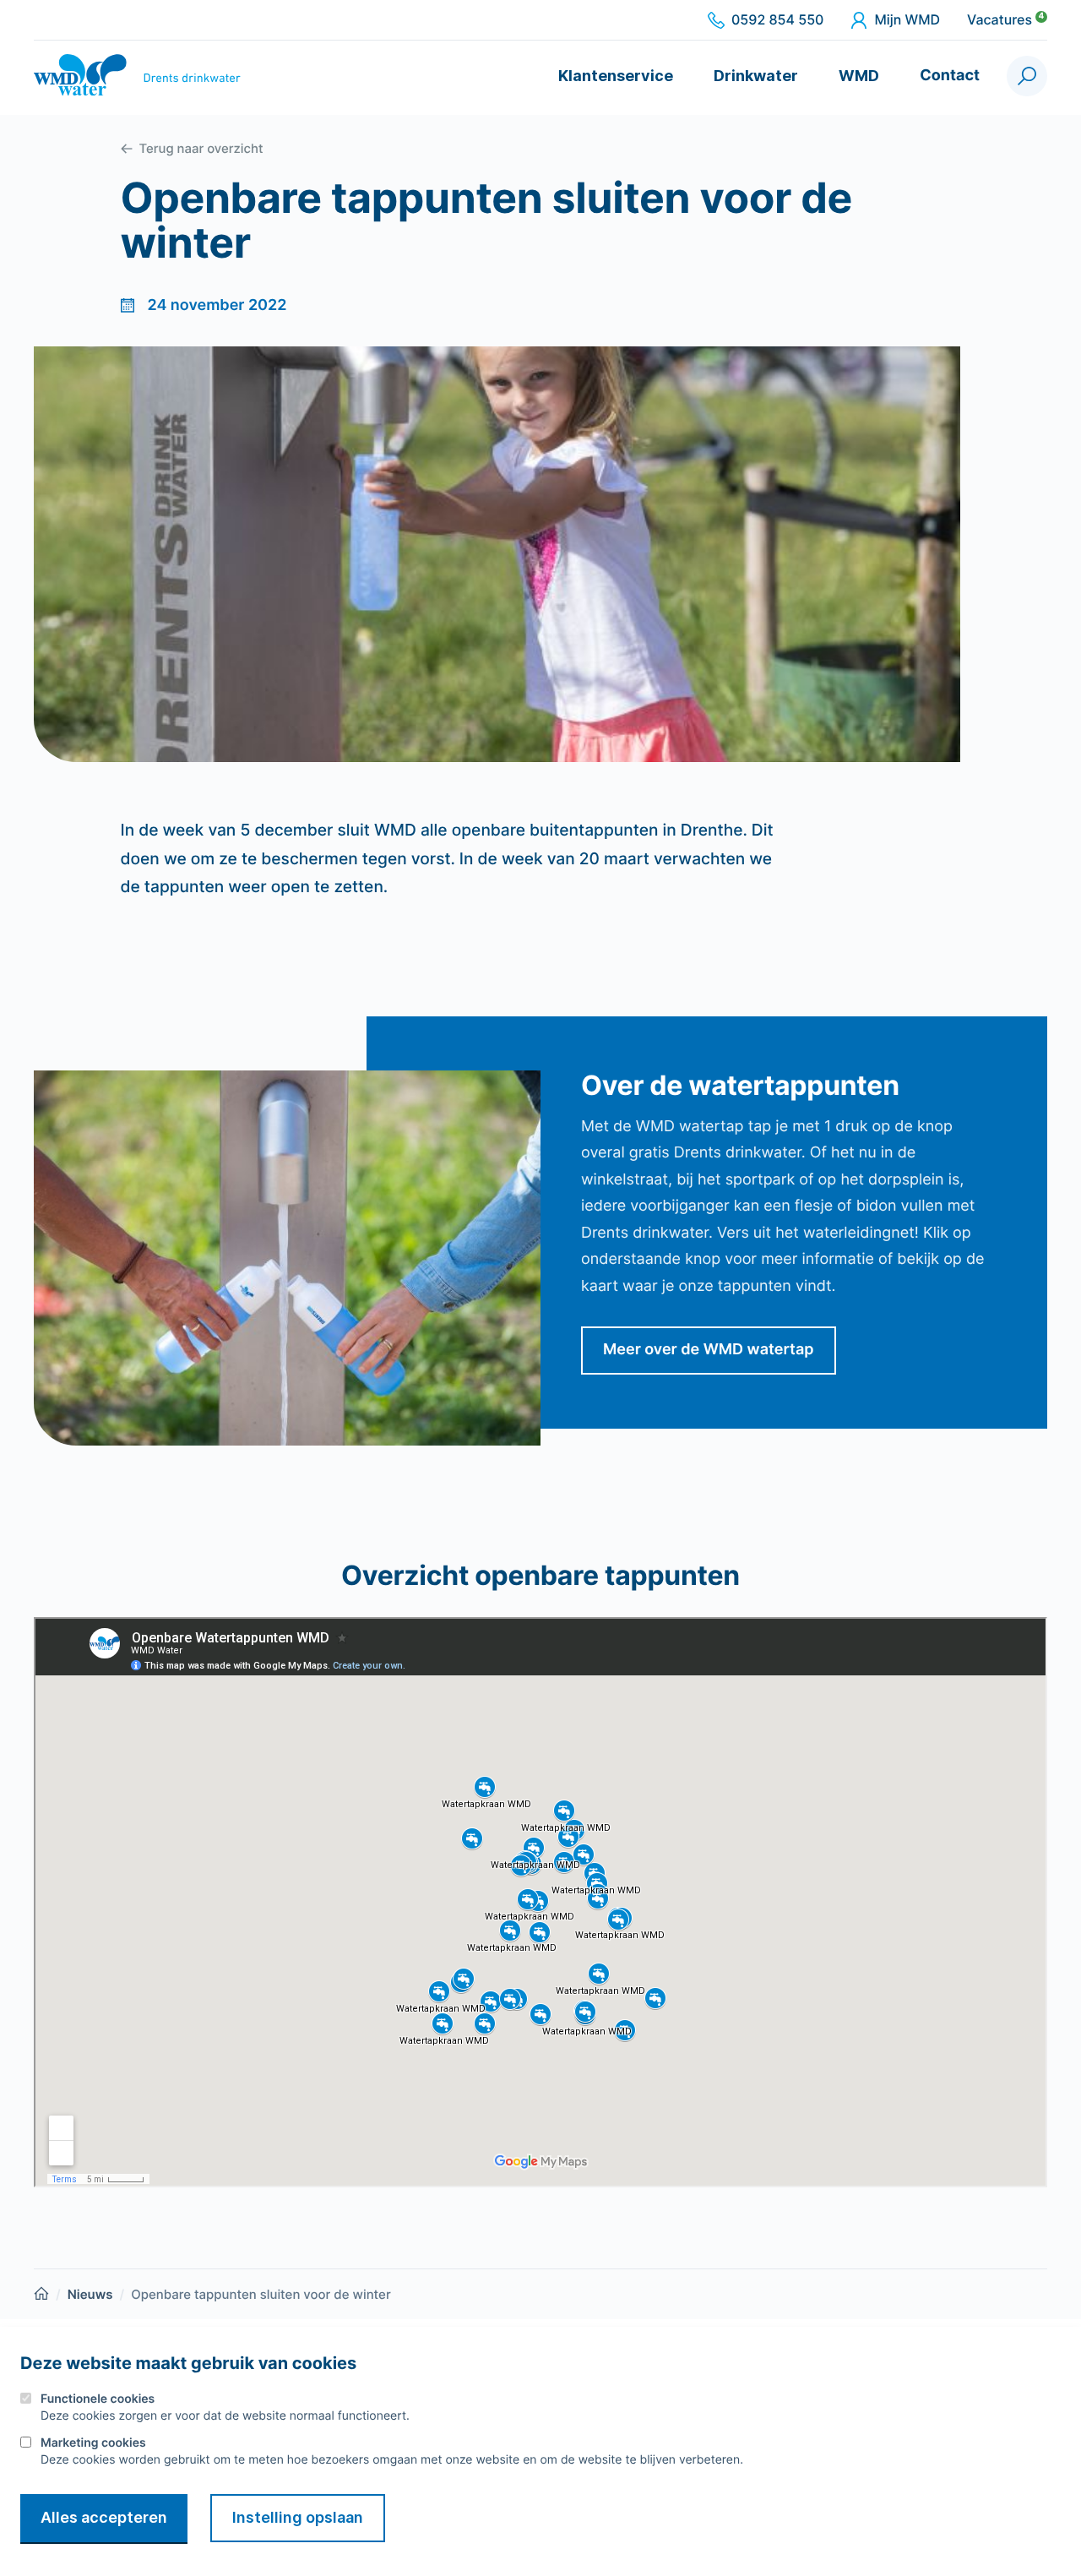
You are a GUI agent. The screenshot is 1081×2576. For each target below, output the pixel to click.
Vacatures (1005, 20)
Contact (950, 76)
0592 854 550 (777, 20)
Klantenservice (616, 76)
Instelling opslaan (298, 2517)
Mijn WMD (907, 20)
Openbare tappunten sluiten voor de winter (261, 2294)
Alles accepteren (104, 2517)
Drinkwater (756, 76)
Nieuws (90, 2294)
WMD (859, 76)
